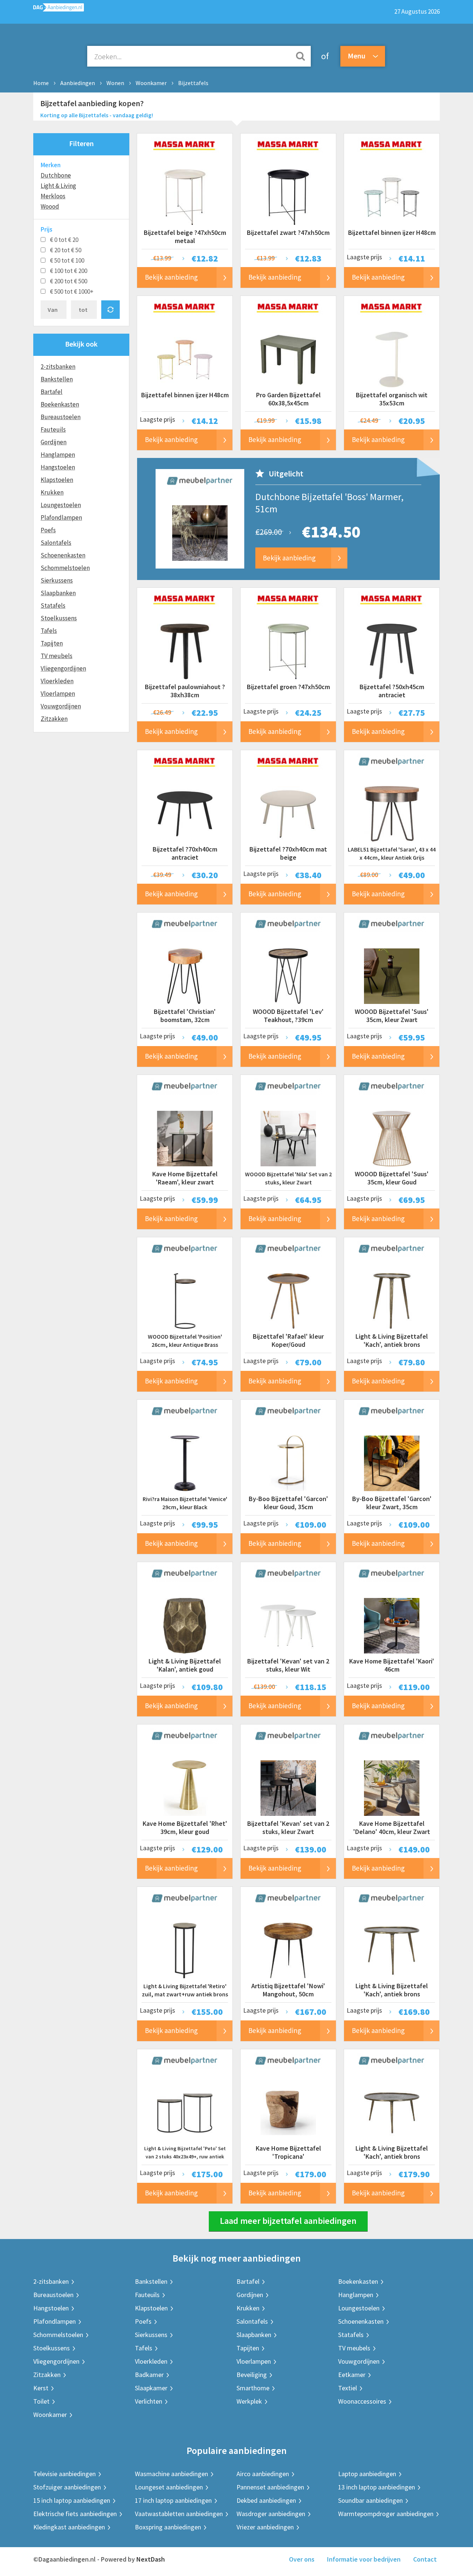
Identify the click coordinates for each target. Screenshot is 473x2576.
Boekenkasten (60, 404)
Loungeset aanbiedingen (169, 2487)
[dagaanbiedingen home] (59, 9)
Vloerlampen (58, 694)
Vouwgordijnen (61, 706)
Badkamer (149, 2375)
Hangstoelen (58, 467)
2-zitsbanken (58, 367)
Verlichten (149, 2401)
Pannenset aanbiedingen (270, 2487)
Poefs (48, 530)
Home (41, 83)
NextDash (151, 2559)
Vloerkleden (57, 681)
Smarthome (253, 2388)
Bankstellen (57, 379)
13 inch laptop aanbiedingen (377, 2487)
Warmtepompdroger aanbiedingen (386, 2514)
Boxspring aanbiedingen (168, 2527)
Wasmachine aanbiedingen (171, 2474)
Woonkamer (151, 83)
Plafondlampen (61, 517)
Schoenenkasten (63, 555)
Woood (50, 206)
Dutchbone (56, 175)
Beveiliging (252, 2375)
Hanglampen (58, 455)
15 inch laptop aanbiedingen (72, 2500)
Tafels (49, 631)
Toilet (41, 2401)
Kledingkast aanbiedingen (69, 2527)
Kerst (41, 2388)
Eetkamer (352, 2375)
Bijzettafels (193, 83)
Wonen (115, 83)
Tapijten (52, 643)
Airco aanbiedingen (263, 2474)
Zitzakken (54, 719)
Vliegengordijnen (63, 668)
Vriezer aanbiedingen (265, 2527)
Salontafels (56, 543)
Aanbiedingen (78, 83)
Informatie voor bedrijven (364, 2559)
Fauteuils (53, 429)
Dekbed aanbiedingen (266, 2500)
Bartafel (52, 392)
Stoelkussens (59, 618)
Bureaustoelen (61, 417)
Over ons (302, 2559)
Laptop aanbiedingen (367, 2474)
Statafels (53, 606)
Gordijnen (54, 442)
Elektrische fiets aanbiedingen (75, 2514)
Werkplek (249, 2401)
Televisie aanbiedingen (64, 2474)
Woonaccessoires (362, 2401)
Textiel (348, 2388)
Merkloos (53, 196)
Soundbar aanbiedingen (370, 2500)
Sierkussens (57, 580)
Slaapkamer (151, 2388)
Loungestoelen (61, 505)
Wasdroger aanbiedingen (271, 2514)
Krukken (52, 492)
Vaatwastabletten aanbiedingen (179, 2514)
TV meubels (57, 656)
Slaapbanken (58, 593)
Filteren (81, 143)
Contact (425, 2559)
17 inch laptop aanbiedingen (173, 2500)
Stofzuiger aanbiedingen (67, 2487)
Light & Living (58, 186)
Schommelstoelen (65, 568)
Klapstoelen (57, 480)
